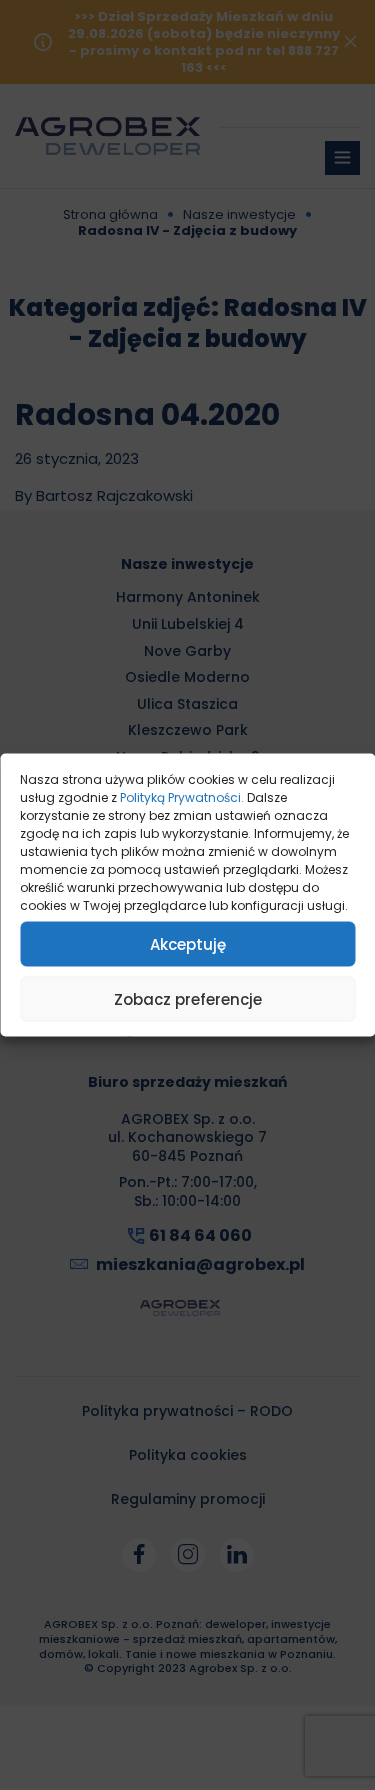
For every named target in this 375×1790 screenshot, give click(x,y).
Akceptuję (188, 943)
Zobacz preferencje (188, 998)
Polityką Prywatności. (182, 797)
